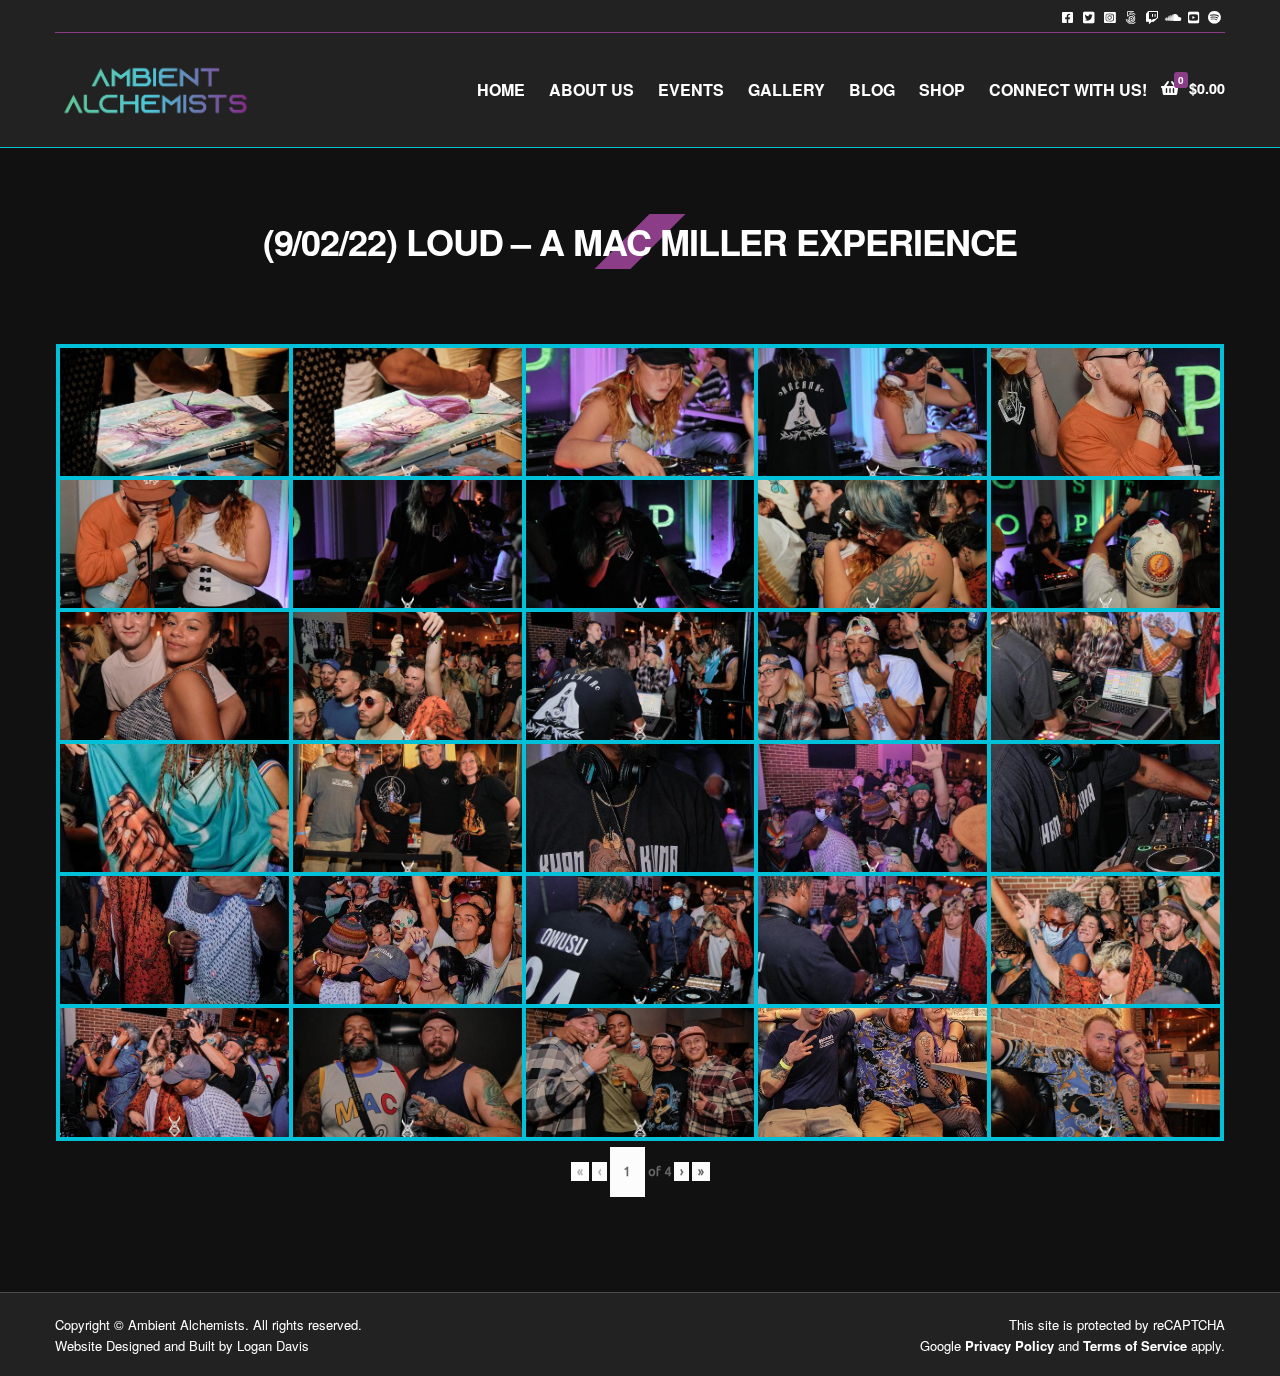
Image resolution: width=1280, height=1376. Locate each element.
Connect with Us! (1068, 89)
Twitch (1151, 16)
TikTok (1130, 16)
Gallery (786, 89)
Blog (872, 89)
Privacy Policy (1009, 1345)
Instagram (1109, 16)
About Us (591, 89)
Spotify (1214, 16)
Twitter (1088, 16)
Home (501, 89)
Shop (942, 89)
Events (691, 89)
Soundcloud (1172, 16)
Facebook (1067, 16)
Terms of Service (1135, 1345)
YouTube (1193, 16)
